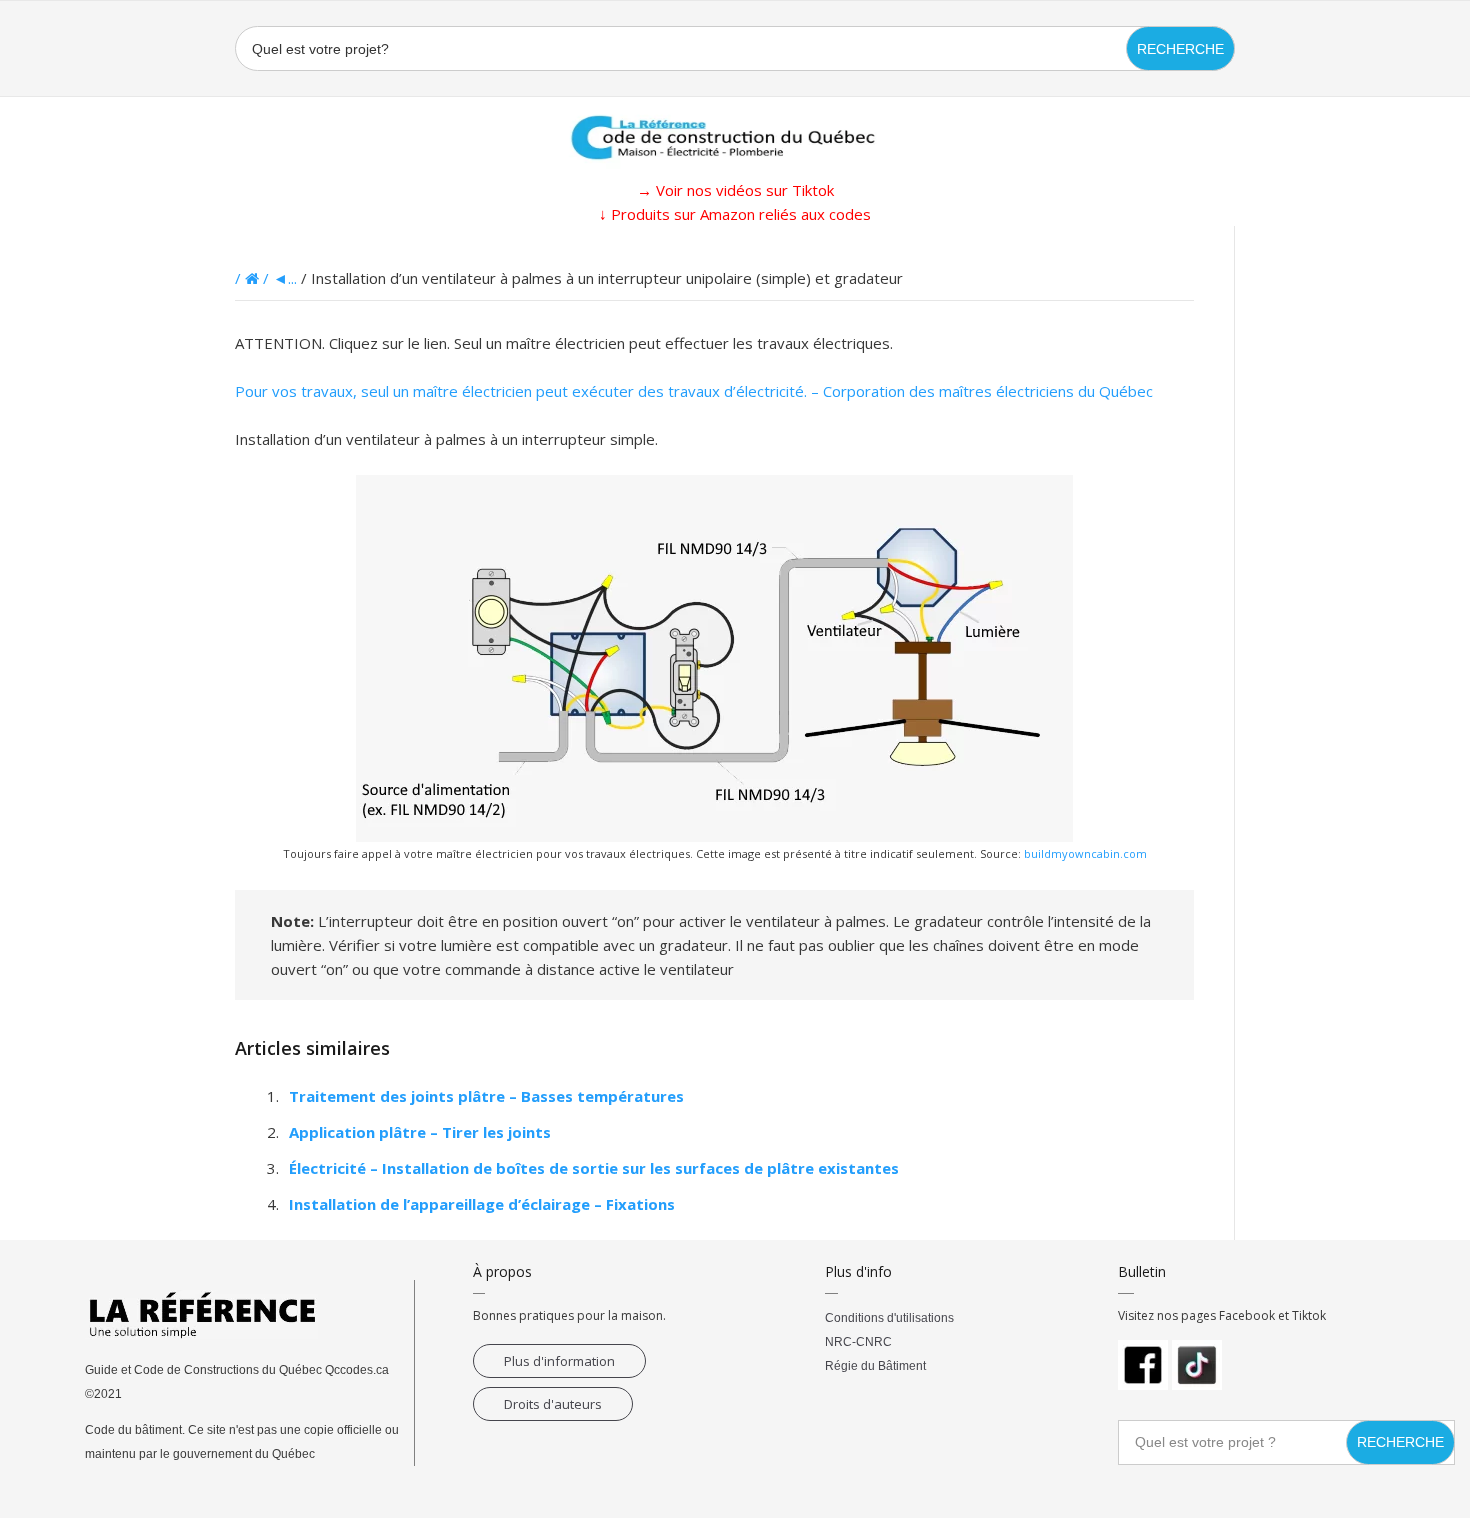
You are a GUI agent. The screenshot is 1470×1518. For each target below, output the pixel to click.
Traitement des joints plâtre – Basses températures (486, 1096)
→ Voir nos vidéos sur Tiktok (735, 190)
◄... (285, 278)
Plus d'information (559, 1361)
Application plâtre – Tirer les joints (420, 1132)
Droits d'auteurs (553, 1404)
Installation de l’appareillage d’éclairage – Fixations (482, 1204)
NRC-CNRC (858, 1342)
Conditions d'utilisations (889, 1318)
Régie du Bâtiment (875, 1366)
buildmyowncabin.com (1085, 853)
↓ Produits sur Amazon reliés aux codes (735, 214)
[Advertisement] (100, 526)
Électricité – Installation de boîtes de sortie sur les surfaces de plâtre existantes (594, 1168)
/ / (254, 278)
